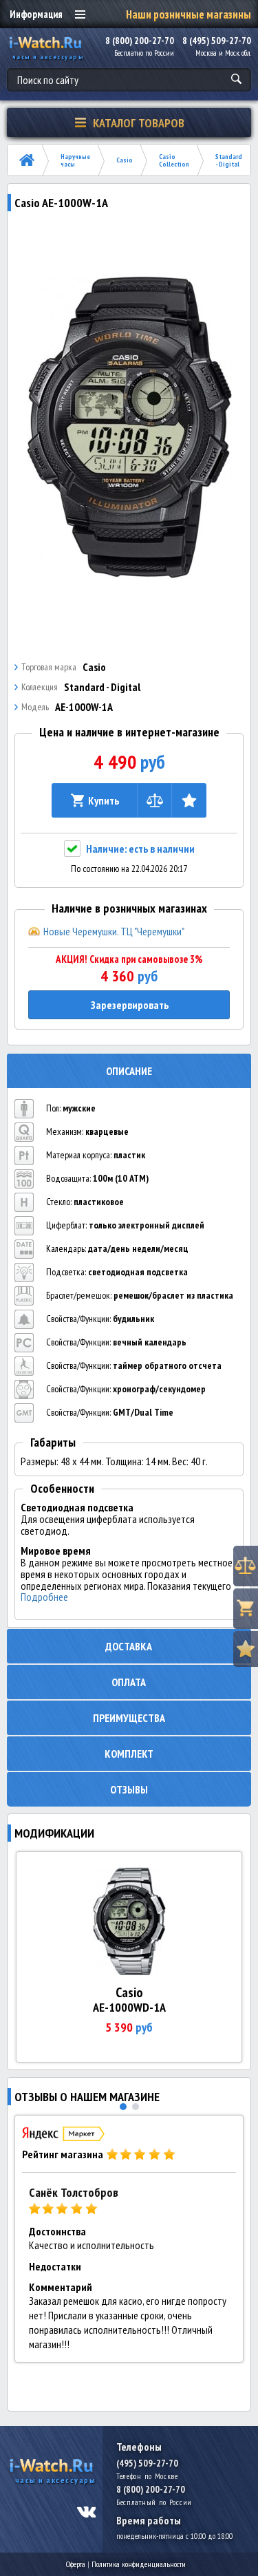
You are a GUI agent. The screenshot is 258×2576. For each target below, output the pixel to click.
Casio (125, 160)
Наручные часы (75, 160)
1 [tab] (123, 2107)
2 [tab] (136, 2107)
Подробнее (44, 1597)
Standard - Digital (229, 160)
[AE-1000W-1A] (129, 427)
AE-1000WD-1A (129, 2007)
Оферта (76, 2564)
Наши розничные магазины (189, 14)
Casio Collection (174, 160)
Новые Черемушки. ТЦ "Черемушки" (114, 931)
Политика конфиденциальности (139, 2564)
